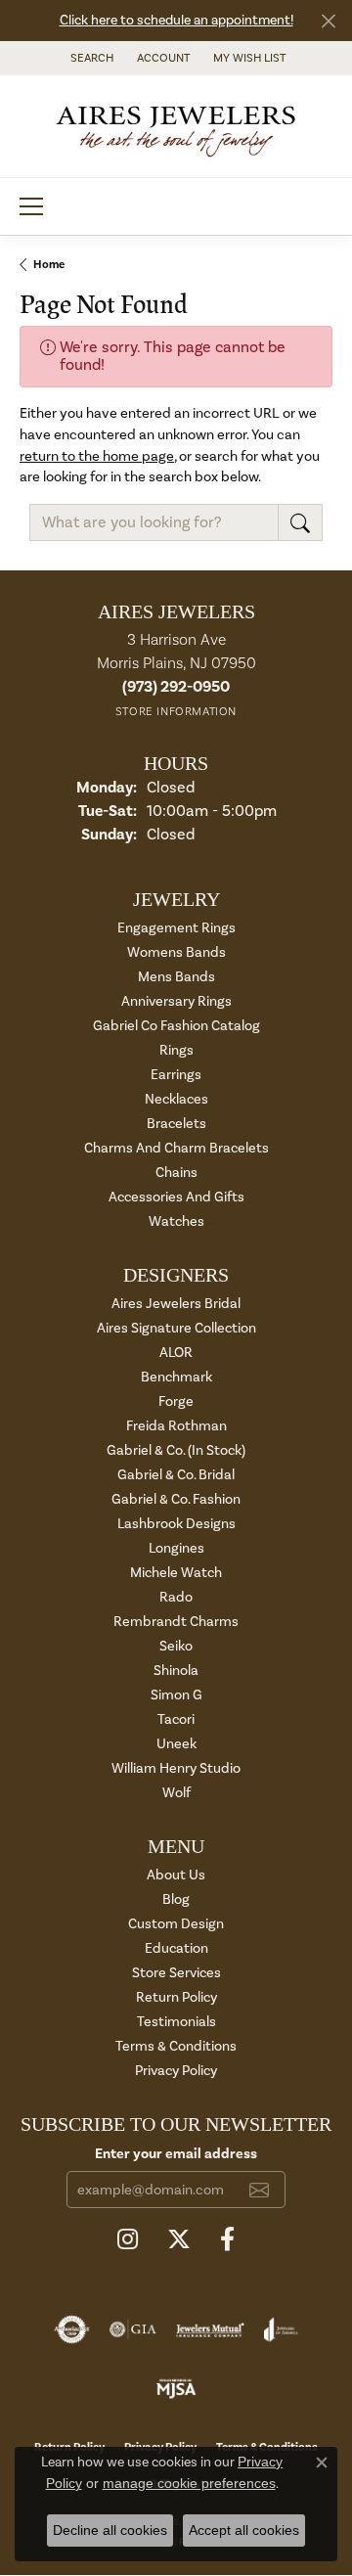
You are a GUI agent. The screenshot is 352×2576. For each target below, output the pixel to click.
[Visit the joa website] (281, 2329)
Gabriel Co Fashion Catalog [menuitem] (176, 1026)
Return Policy (176, 1997)
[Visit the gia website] (133, 2329)
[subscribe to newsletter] (259, 2190)
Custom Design (176, 1924)
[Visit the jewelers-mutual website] (210, 2329)
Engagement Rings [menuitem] (176, 928)
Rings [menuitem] (176, 1050)
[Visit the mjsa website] (176, 2388)
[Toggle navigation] (31, 206)
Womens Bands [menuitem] (176, 952)
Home (49, 265)
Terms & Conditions (176, 2046)
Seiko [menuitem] (176, 1646)
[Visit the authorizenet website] (72, 2329)
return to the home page (97, 456)
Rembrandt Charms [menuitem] (176, 1622)
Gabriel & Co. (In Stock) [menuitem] (176, 1450)
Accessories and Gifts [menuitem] (176, 1197)
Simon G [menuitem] (176, 1695)
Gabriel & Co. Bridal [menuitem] (176, 1475)
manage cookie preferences (189, 2483)
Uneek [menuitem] (176, 1744)
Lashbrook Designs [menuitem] (176, 1524)
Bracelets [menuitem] (176, 1124)
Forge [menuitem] (176, 1401)
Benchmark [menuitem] (176, 1377)
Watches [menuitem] (176, 1221)
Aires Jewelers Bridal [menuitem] (176, 1304)
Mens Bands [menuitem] (176, 977)
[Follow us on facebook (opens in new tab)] (227, 2239)
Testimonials (176, 2022)
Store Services (176, 1973)
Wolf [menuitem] (176, 1793)
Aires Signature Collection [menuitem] (176, 1328)
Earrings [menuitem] (176, 1075)
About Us (176, 1875)
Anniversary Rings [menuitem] (176, 1001)
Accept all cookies (244, 2530)
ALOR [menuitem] (176, 1353)
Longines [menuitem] (176, 1548)
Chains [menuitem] (176, 1173)
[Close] (328, 21)
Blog (176, 1899)
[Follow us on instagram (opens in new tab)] (128, 2239)
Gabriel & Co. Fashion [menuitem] (176, 1499)
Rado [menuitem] (176, 1597)
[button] (90, 58)
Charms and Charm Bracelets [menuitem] (176, 1148)
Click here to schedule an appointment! (176, 21)
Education (176, 1948)
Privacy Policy (176, 2071)
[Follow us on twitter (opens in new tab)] (179, 2239)
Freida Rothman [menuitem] (176, 1426)
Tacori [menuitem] (176, 1719)
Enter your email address (176, 2154)
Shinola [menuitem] (176, 1671)
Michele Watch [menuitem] (176, 1573)
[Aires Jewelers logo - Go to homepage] (176, 126)
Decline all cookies (110, 2530)
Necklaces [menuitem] (176, 1099)
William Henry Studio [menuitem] (176, 1768)
